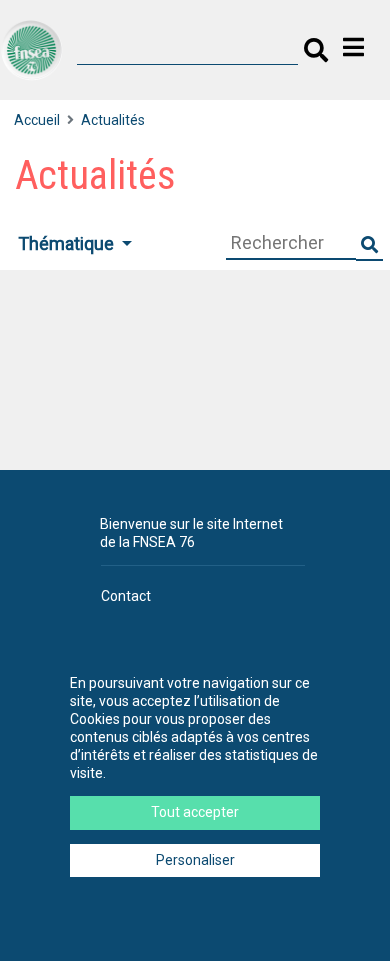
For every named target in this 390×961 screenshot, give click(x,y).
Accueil (37, 120)
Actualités (113, 120)
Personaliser (195, 860)
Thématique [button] (68, 243)
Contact (126, 596)
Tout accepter (195, 812)
